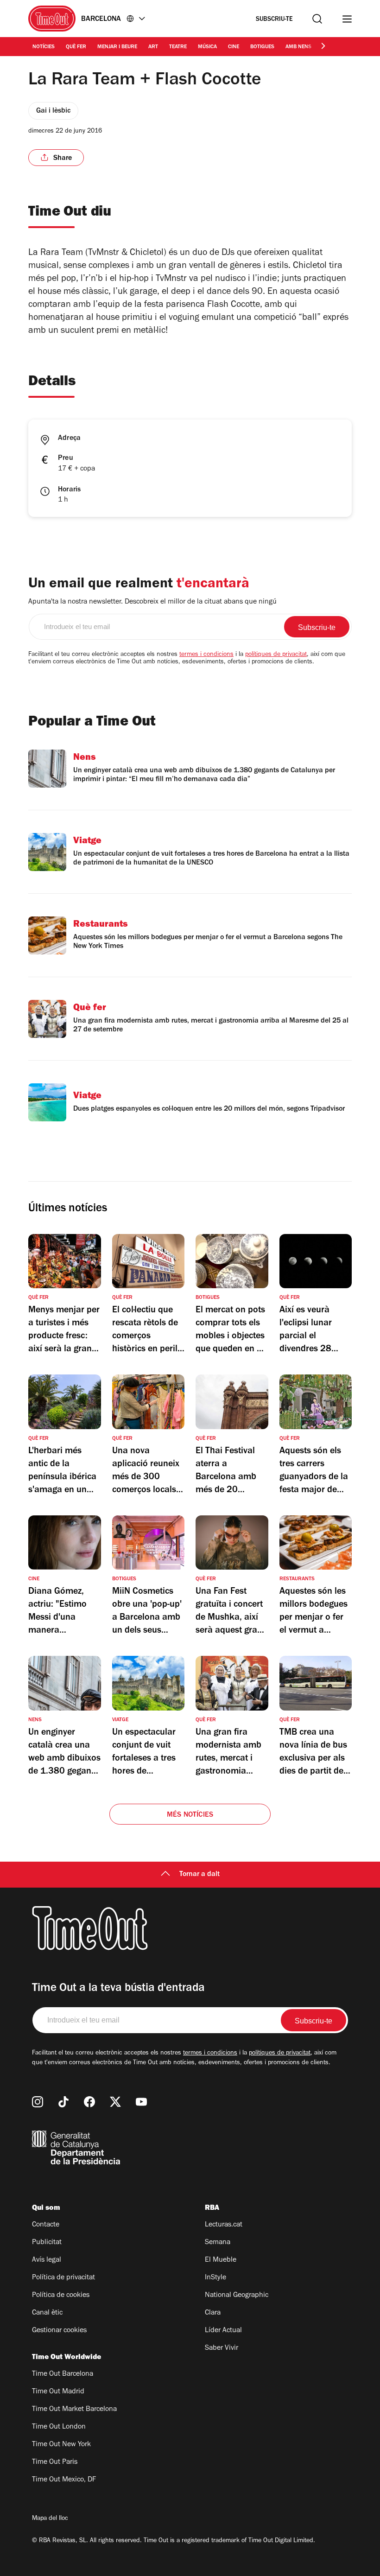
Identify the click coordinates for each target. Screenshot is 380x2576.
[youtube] (141, 2102)
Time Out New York (61, 2445)
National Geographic (237, 2296)
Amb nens (298, 47)
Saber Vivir (222, 2348)
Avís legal (47, 2260)
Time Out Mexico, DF (64, 2480)
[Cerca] (317, 19)
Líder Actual (223, 2331)
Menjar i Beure (117, 47)
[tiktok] (63, 2102)
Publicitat (47, 2243)
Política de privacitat (63, 2278)
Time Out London (59, 2427)
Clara (213, 2313)
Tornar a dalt (199, 1875)
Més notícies (190, 1815)
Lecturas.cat (224, 2225)
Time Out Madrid (58, 2392)
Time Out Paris (55, 2462)
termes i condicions (206, 655)
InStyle (215, 2278)
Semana (218, 2243)
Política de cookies (61, 2296)
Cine (234, 47)
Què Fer (76, 47)
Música (207, 47)
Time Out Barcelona (63, 2374)
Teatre (178, 47)
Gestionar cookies (59, 2331)
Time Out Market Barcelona (74, 2410)
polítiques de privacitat (276, 655)
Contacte (46, 2225)
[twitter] (115, 2102)
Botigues (262, 47)
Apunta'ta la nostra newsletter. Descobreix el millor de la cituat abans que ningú (152, 602)
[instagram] (38, 2102)
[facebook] (89, 2102)
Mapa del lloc (50, 2519)
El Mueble (221, 2260)
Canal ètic (47, 2313)
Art (153, 47)
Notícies (44, 47)
